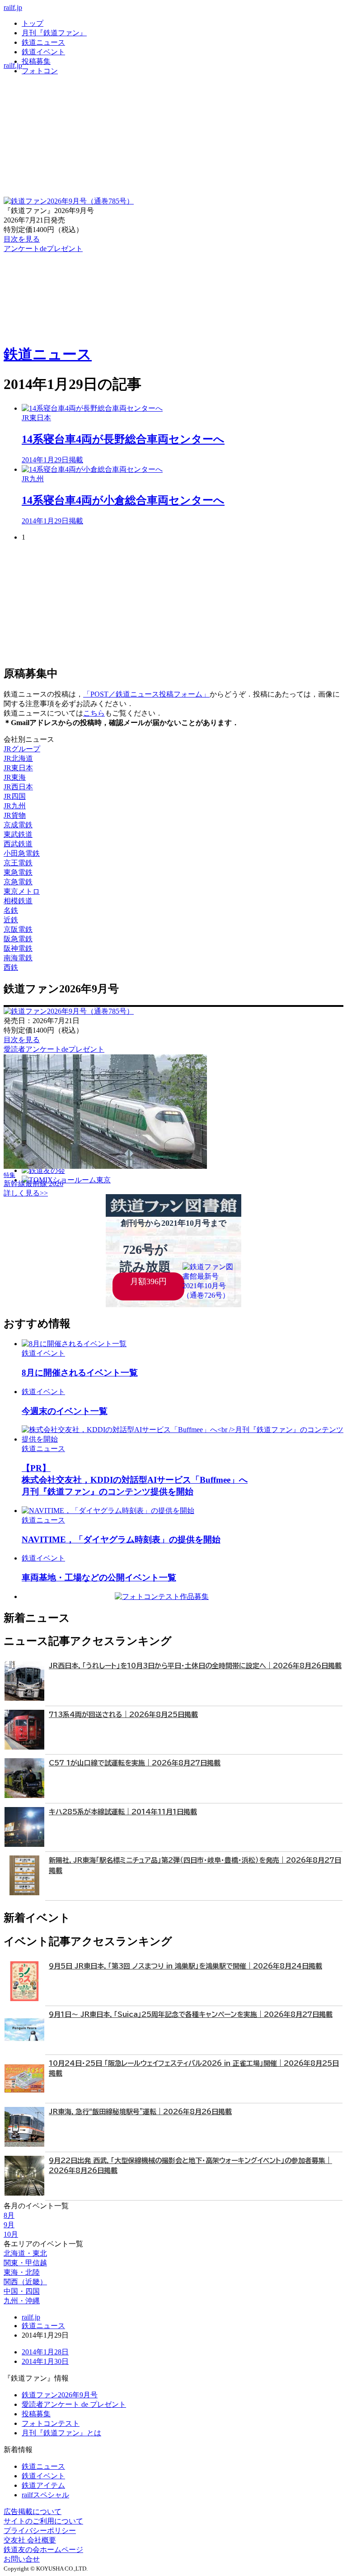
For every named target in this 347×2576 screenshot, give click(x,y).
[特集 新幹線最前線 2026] (105, 1166)
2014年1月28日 (45, 2352)
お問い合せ (22, 2559)
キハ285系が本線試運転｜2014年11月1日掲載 (123, 1812)
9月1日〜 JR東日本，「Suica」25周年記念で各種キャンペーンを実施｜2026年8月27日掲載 (191, 2014)
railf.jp (13, 7)
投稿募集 (36, 61)
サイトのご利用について (43, 2521)
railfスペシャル (45, 2495)
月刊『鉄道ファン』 (54, 33)
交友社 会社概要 (30, 2540)
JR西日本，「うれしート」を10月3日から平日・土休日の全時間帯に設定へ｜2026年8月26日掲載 (195, 1666)
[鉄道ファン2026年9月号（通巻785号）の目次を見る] (69, 201)
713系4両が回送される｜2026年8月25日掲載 (123, 1715)
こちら (94, 713)
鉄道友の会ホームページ (43, 2550)
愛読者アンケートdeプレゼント (54, 1049)
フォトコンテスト (51, 2423)
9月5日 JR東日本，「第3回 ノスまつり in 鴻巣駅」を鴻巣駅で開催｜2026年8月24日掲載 (185, 1966)
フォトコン (40, 71)
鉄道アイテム (43, 2485)
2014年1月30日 (45, 2361)
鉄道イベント (43, 52)
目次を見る (22, 1040)
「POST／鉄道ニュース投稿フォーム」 (146, 694)
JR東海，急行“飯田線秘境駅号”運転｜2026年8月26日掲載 (140, 2112)
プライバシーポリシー (40, 2531)
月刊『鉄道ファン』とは (61, 2433)
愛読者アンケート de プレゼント (74, 2404)
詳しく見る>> (26, 1193)
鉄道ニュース (43, 42)
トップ (33, 23)
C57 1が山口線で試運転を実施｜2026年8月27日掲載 (135, 1763)
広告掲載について (33, 2512)
